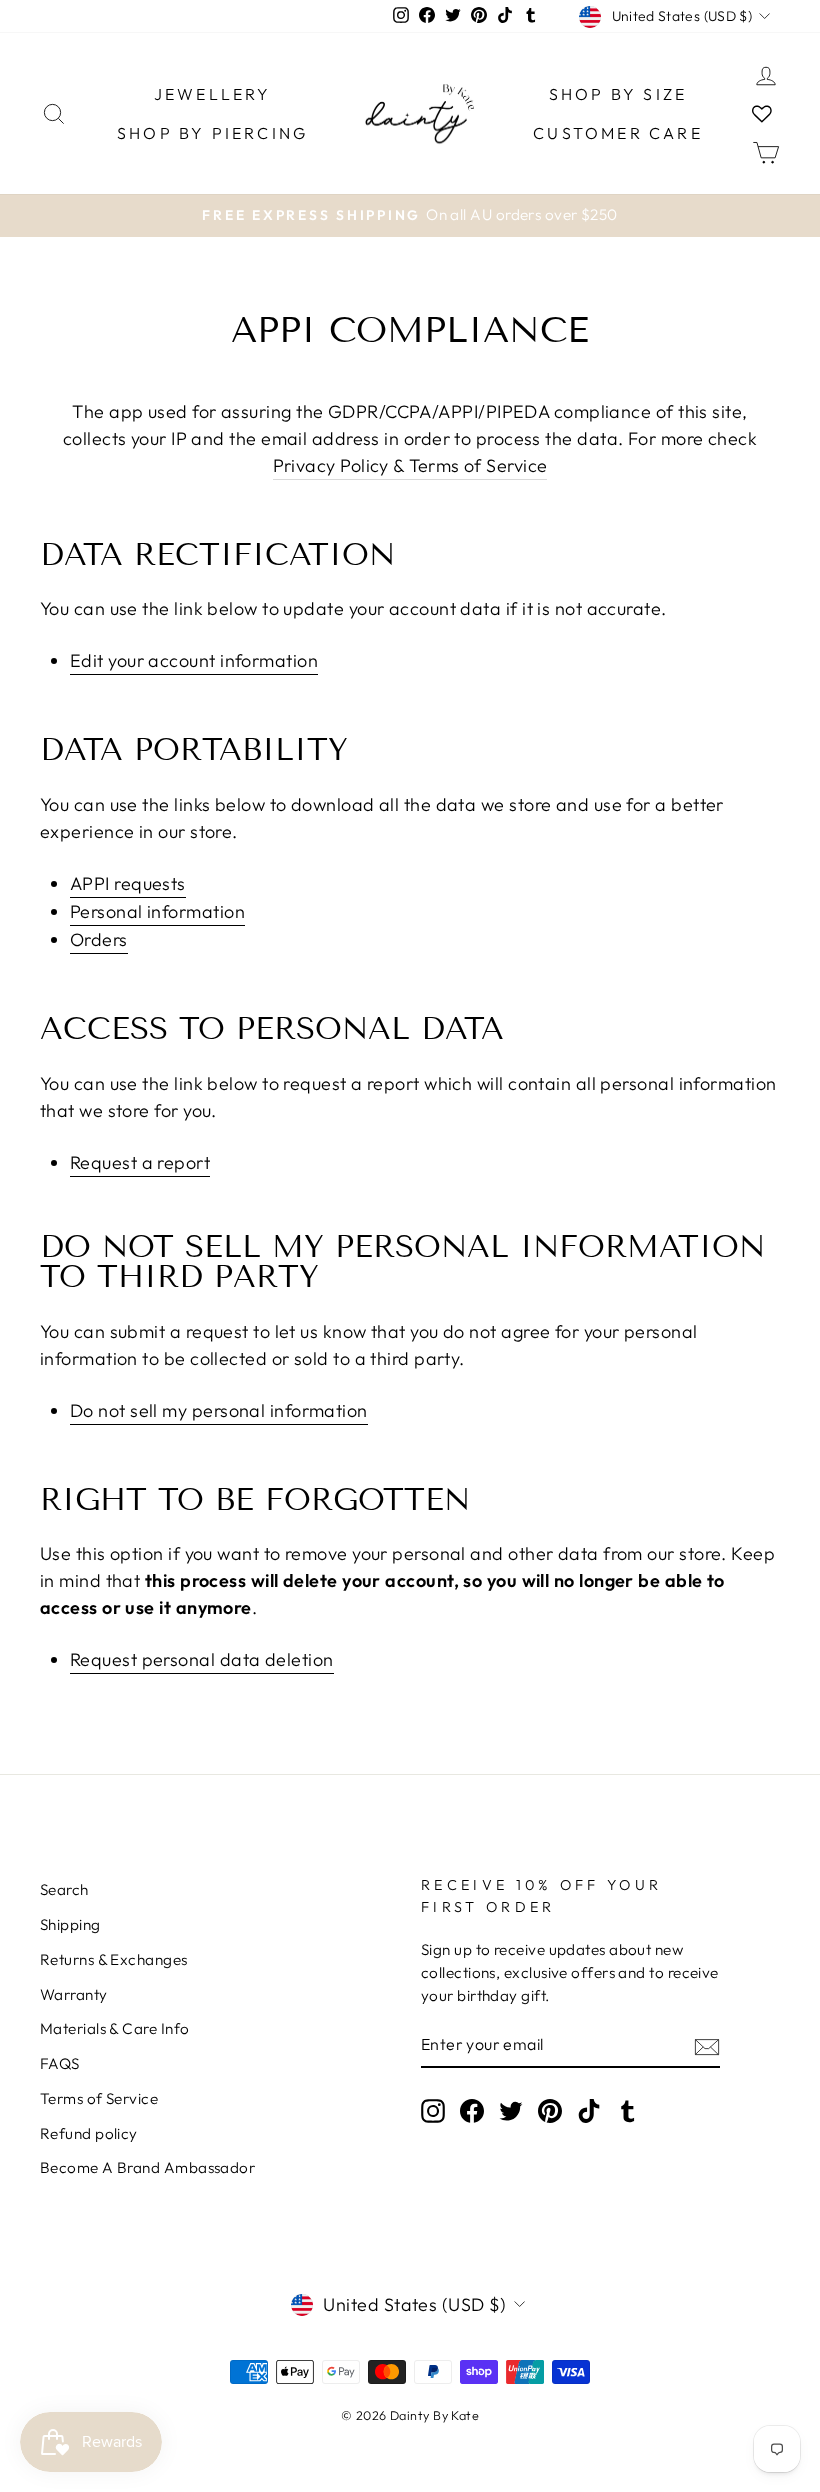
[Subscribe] (707, 2046)
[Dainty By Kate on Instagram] (433, 2110)
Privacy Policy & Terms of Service (410, 465)
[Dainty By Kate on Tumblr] (628, 2110)
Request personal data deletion (202, 1659)
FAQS (60, 2063)
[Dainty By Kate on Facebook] (472, 2110)
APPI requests (128, 883)
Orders (99, 939)
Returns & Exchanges (114, 1959)
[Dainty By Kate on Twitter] (511, 2110)
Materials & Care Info (114, 2028)
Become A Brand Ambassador (147, 2167)
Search (64, 1889)
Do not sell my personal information (219, 1410)
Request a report (140, 1162)
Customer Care (618, 133)
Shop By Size (618, 94)
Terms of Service (99, 2098)
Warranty (74, 1994)
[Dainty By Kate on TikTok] (589, 2110)
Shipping (70, 1924)
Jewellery (213, 94)
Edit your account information (194, 660)
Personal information (157, 911)
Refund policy (89, 2133)
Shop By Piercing (212, 133)
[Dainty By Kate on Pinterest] (550, 2110)
